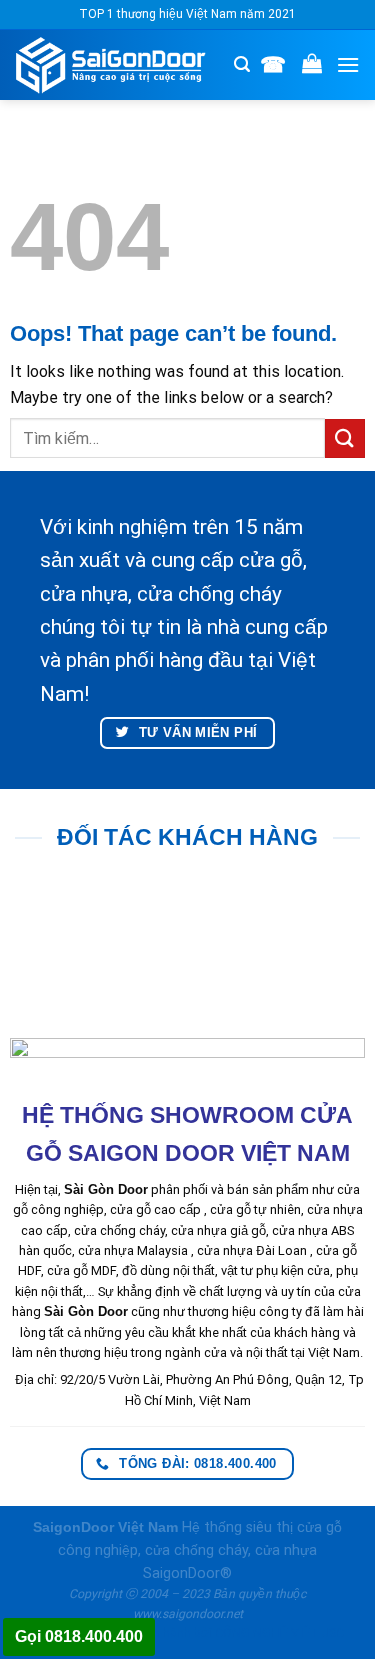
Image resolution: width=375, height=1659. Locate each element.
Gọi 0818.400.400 (79, 1636)
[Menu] (348, 64)
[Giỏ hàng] (312, 63)
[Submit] (345, 438)
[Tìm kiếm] (242, 64)
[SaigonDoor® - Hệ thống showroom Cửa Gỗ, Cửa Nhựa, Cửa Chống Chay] (117, 65)
